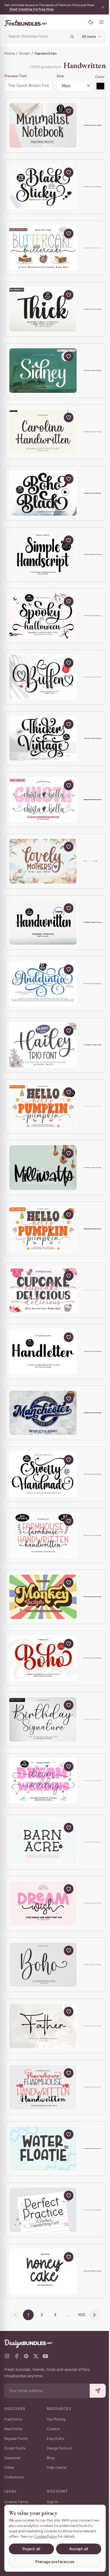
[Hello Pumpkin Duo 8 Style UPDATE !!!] (43, 1229)
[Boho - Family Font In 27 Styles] (43, 1658)
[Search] (68, 36)
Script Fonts (15, 2448)
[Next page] (93, 2315)
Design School (59, 2448)
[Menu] (97, 22)
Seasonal (12, 2458)
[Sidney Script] (43, 371)
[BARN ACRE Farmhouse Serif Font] (43, 1842)
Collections (14, 2477)
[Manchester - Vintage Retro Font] (43, 1413)
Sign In (52, 2502)
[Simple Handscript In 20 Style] (43, 555)
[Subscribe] (94, 2391)
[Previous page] (14, 2315)
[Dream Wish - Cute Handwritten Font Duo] (43, 1903)
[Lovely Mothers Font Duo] (43, 861)
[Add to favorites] (69, 111)
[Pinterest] (26, 2356)
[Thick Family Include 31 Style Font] (43, 309)
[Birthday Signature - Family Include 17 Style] (43, 1719)
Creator (53, 2429)
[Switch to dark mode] (87, 22)
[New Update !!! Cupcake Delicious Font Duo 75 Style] (43, 1290)
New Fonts (13, 2429)
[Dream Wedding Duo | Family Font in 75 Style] (43, 1781)
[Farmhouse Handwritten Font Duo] (43, 2087)
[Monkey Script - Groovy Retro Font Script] (43, 1597)
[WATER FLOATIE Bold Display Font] (43, 2149)
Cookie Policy (60, 2536)
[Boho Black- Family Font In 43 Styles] (43, 493)
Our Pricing (56, 2419)
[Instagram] (7, 2356)
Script (25, 53)
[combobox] (36, 36)
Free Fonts (13, 2419)
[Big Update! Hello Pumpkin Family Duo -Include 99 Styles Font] (43, 1106)
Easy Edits (56, 2439)
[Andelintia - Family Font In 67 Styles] (43, 984)
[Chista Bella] (43, 800)
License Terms (16, 2502)
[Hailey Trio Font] (43, 1045)
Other (9, 2468)
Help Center (57, 2468)
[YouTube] (45, 2356)
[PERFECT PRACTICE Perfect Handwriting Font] (43, 2210)
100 (80, 2315)
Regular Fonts (16, 2439)
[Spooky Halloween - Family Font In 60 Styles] (43, 616)
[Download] (56, 111)
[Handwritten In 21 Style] (43, 923)
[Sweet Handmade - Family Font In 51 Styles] (43, 1474)
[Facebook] (17, 2356)
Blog (51, 2458)
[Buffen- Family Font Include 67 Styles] (43, 677)
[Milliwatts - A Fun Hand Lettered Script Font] (43, 1168)
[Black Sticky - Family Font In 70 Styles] (43, 187)
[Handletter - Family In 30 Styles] (43, 1352)
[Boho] (43, 1965)
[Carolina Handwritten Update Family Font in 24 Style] (43, 432)
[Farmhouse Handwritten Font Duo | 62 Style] (43, 1535)
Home (9, 53)
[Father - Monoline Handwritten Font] (43, 2026)
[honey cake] (43, 2271)
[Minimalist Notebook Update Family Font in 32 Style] (43, 125)
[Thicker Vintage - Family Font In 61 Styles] (43, 739)
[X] (36, 2356)
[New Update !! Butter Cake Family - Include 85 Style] (43, 248)
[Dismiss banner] (99, 7)
